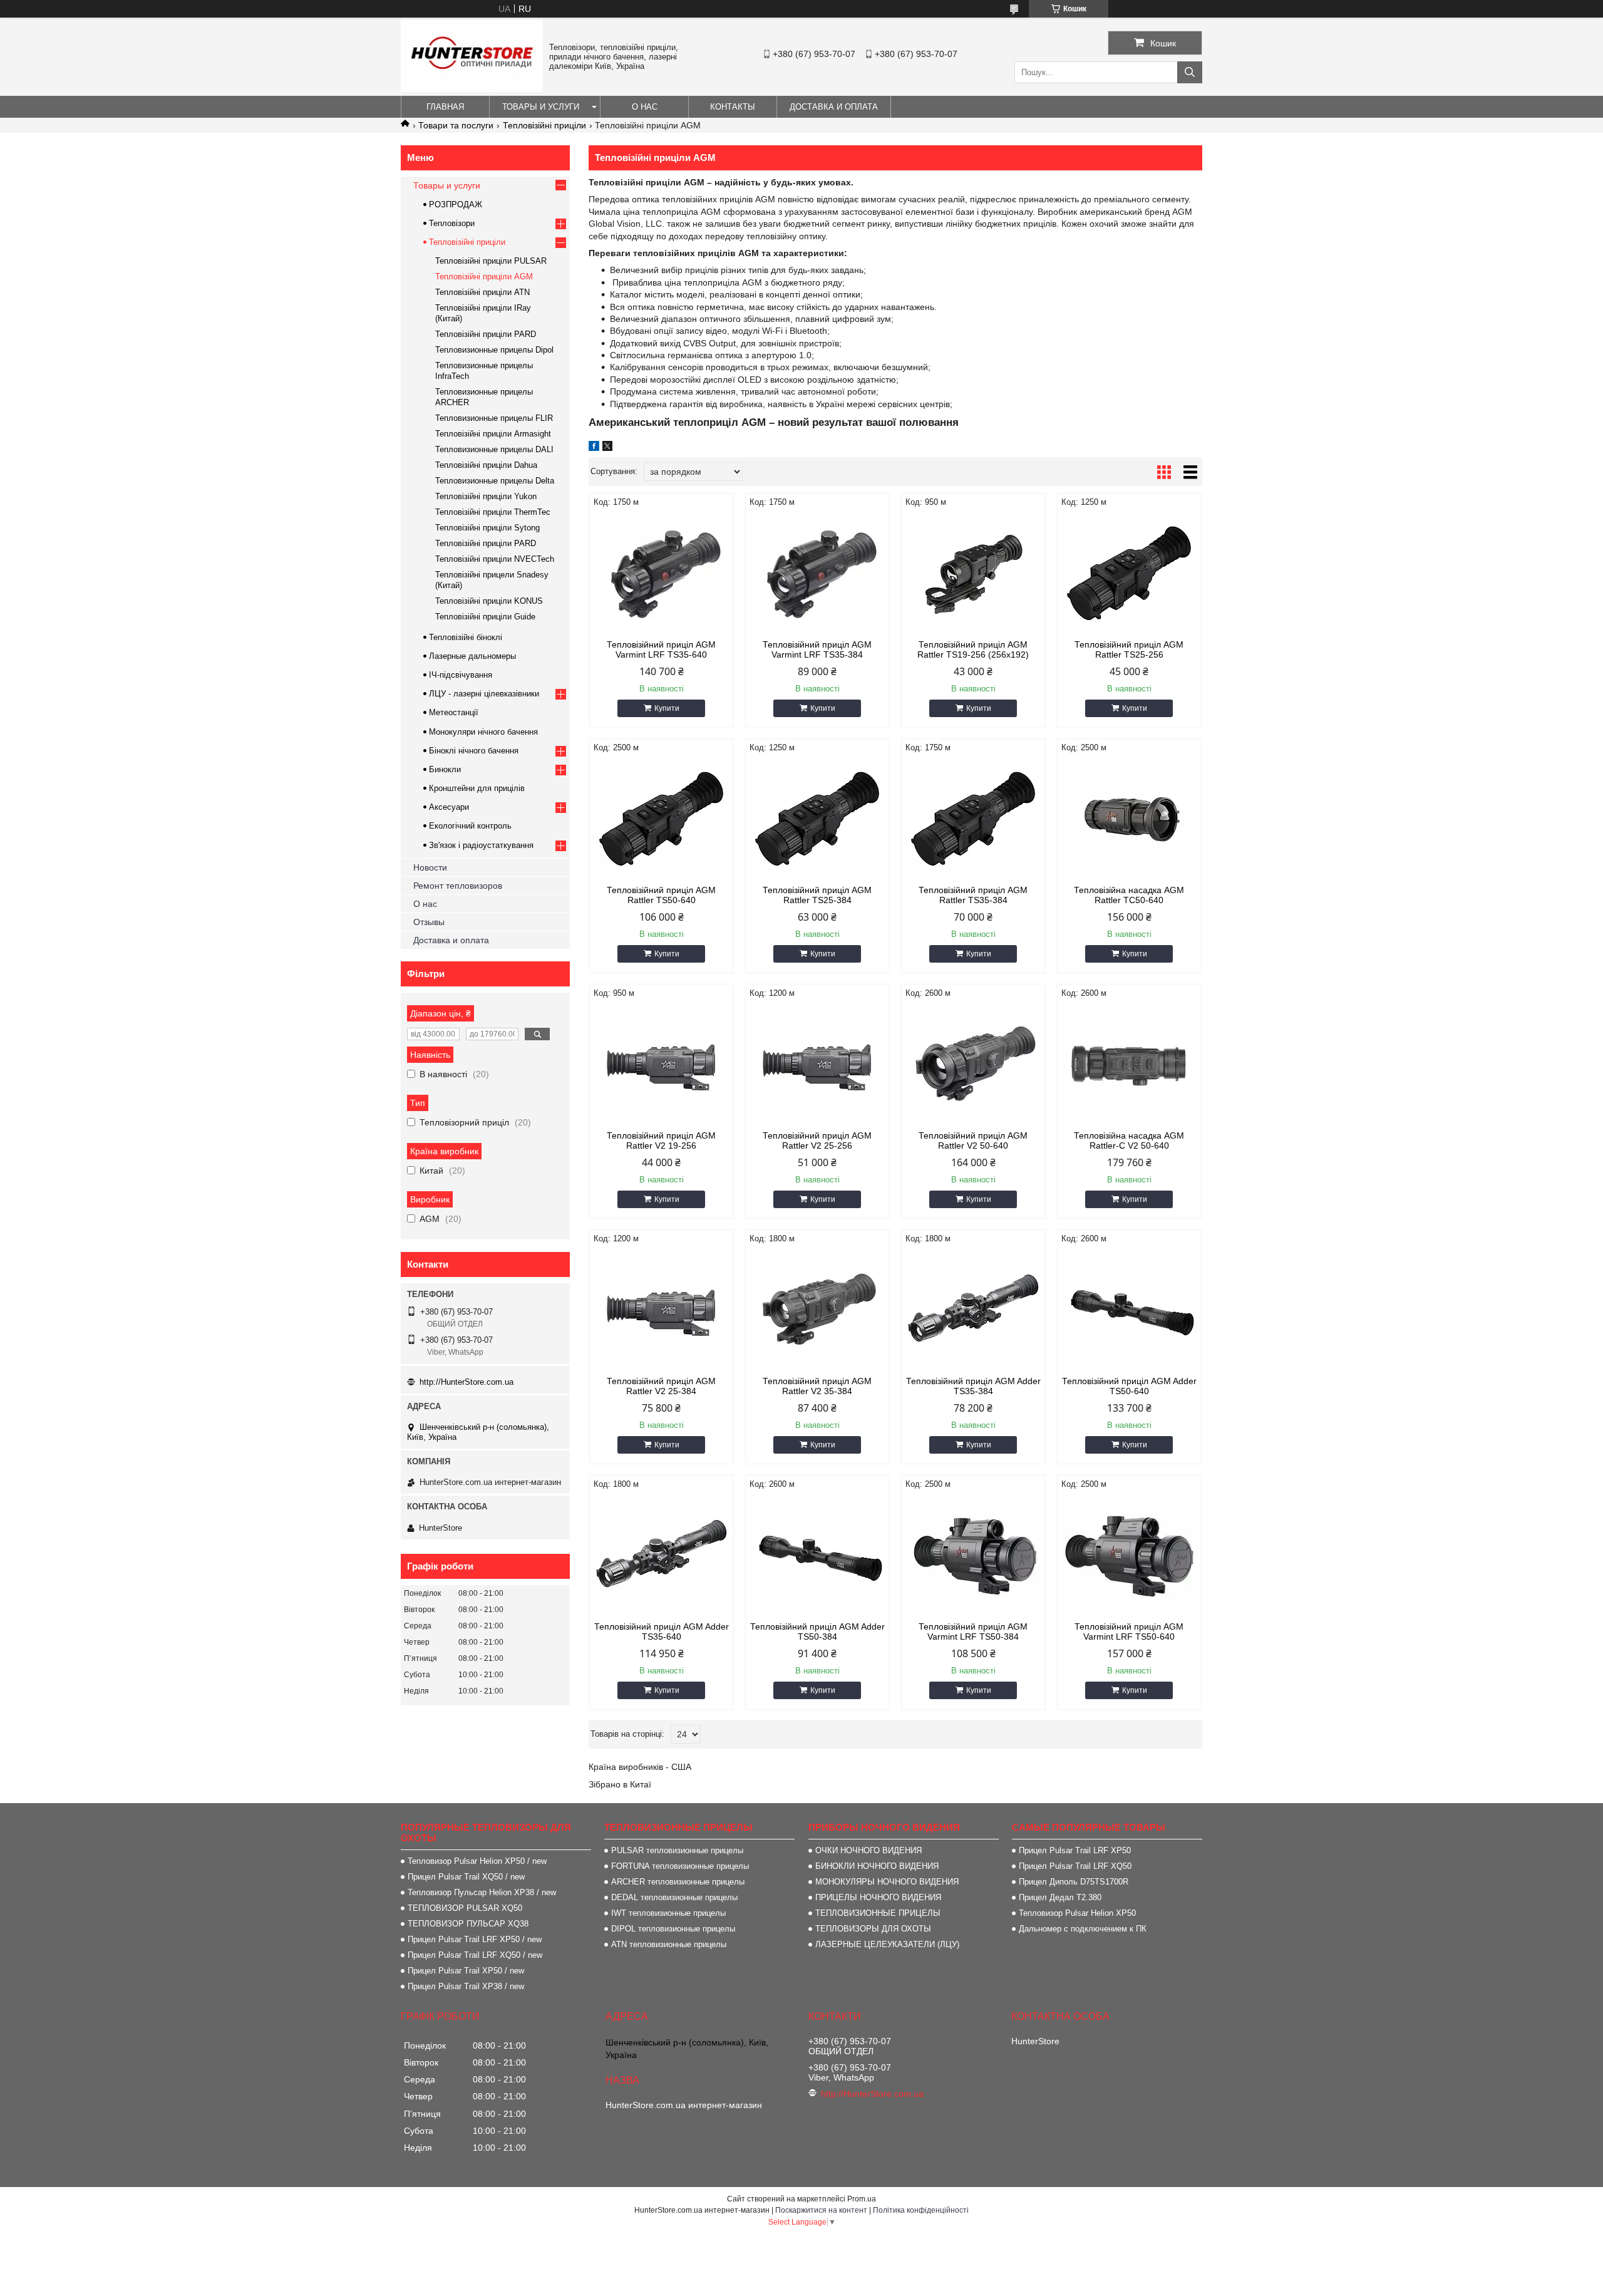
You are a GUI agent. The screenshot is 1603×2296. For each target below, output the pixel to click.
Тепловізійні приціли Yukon (486, 496)
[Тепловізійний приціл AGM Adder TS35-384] (973, 1310)
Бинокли (445, 769)
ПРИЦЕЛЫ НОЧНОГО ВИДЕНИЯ (878, 1897)
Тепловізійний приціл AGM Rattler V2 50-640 (973, 1140)
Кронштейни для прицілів (477, 788)
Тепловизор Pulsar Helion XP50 (1077, 1913)
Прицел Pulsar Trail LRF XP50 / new (475, 1939)
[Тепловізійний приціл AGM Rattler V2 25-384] (662, 1310)
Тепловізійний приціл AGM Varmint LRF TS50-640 (1129, 1632)
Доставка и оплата (834, 107)
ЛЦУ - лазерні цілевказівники (484, 694)
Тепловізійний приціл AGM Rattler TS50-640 (661, 895)
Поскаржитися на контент (821, 2210)
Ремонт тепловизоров (458, 886)
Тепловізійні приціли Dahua (486, 465)
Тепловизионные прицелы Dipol (494, 350)
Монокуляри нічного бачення (483, 732)
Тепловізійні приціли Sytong (487, 528)
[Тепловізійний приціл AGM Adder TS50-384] (817, 1556)
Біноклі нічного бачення (474, 751)
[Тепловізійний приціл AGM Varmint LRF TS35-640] (662, 574)
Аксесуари (449, 807)
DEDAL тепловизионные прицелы (674, 1897)
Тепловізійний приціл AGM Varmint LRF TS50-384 (973, 1632)
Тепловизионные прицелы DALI (494, 449)
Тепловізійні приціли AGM (484, 277)
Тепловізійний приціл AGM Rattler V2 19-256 (661, 1140)
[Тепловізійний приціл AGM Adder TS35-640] (662, 1556)
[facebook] (594, 448)
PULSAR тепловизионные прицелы (677, 1850)
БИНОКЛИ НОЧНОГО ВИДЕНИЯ (877, 1866)
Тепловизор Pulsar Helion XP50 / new (477, 1861)
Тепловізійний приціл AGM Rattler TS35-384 (973, 895)
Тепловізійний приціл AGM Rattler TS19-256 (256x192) (973, 649)
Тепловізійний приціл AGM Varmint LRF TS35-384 (817, 649)
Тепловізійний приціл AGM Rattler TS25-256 (1129, 649)
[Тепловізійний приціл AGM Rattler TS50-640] (662, 819)
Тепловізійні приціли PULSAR (491, 261)
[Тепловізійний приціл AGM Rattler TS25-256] (1129, 574)
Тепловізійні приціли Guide (485, 617)
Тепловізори (452, 223)
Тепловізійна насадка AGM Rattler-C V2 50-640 (1129, 1140)
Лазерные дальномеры (472, 656)
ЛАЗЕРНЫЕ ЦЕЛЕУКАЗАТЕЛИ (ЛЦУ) (887, 1944)
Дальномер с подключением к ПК (1083, 1929)
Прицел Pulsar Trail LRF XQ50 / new (475, 1955)
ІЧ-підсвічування (461, 675)
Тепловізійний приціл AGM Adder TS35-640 (662, 1632)
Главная (445, 107)
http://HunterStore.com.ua (466, 1382)
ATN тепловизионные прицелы (669, 1944)
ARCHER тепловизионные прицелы (678, 1882)
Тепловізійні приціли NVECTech (495, 559)
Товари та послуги (456, 125)
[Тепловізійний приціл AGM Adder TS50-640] (1129, 1310)
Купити (667, 708)
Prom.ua (862, 2199)
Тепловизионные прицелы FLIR (494, 418)
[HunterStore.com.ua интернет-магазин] (472, 89)
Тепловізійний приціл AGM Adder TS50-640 (1129, 1386)
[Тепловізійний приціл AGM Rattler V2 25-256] (817, 1065)
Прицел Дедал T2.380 (1060, 1897)
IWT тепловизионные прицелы (668, 1913)
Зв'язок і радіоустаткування (481, 845)
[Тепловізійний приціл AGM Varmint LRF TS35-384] (817, 574)
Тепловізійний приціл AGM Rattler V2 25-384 (661, 1386)
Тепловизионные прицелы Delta (495, 481)
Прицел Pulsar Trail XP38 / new (466, 1986)
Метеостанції (454, 712)
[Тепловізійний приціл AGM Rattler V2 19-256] (662, 1065)
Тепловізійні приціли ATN (482, 292)
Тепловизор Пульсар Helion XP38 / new (482, 1892)
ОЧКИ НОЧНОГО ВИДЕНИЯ (869, 1850)
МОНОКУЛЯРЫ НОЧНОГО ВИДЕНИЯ (887, 1882)
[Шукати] (1190, 72)
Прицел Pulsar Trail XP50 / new (466, 1971)
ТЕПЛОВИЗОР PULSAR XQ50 (465, 1908)
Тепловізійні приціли (544, 125)
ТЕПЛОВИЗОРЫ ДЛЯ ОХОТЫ (873, 1929)
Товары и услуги (541, 107)
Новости (430, 867)
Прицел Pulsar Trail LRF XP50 (1075, 1850)
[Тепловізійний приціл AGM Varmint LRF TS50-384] (973, 1556)
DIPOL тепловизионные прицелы (673, 1929)
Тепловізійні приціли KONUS (489, 601)
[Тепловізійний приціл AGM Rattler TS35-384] (973, 819)
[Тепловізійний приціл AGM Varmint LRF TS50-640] (1129, 1556)
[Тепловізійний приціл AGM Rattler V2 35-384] (817, 1310)
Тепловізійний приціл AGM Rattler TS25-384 (817, 895)
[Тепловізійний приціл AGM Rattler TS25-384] (817, 819)
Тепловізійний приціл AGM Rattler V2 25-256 (817, 1140)
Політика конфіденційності (921, 2210)
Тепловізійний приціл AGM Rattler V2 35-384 (817, 1386)
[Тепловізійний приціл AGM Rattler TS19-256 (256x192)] (973, 574)
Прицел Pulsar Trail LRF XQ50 (1075, 1866)
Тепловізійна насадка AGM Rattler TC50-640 (1129, 895)
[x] (607, 448)
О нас (645, 107)
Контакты (733, 107)
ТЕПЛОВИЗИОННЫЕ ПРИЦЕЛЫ (878, 1913)
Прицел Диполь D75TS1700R (1074, 1882)
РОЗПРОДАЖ (456, 204)
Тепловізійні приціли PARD (486, 334)
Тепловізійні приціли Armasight (493, 434)
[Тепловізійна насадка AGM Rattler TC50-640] (1129, 819)
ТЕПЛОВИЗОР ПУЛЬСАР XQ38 (468, 1924)
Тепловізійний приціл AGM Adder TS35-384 (973, 1386)
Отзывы (429, 922)
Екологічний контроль (470, 826)
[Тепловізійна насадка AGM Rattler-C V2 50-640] (1129, 1065)
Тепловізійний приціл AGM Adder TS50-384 (817, 1632)
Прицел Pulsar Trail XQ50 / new (466, 1877)
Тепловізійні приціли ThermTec (493, 512)
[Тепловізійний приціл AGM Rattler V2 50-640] (973, 1065)
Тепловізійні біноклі (466, 637)
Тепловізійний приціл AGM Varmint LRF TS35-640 (661, 649)
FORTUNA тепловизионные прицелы (680, 1866)
